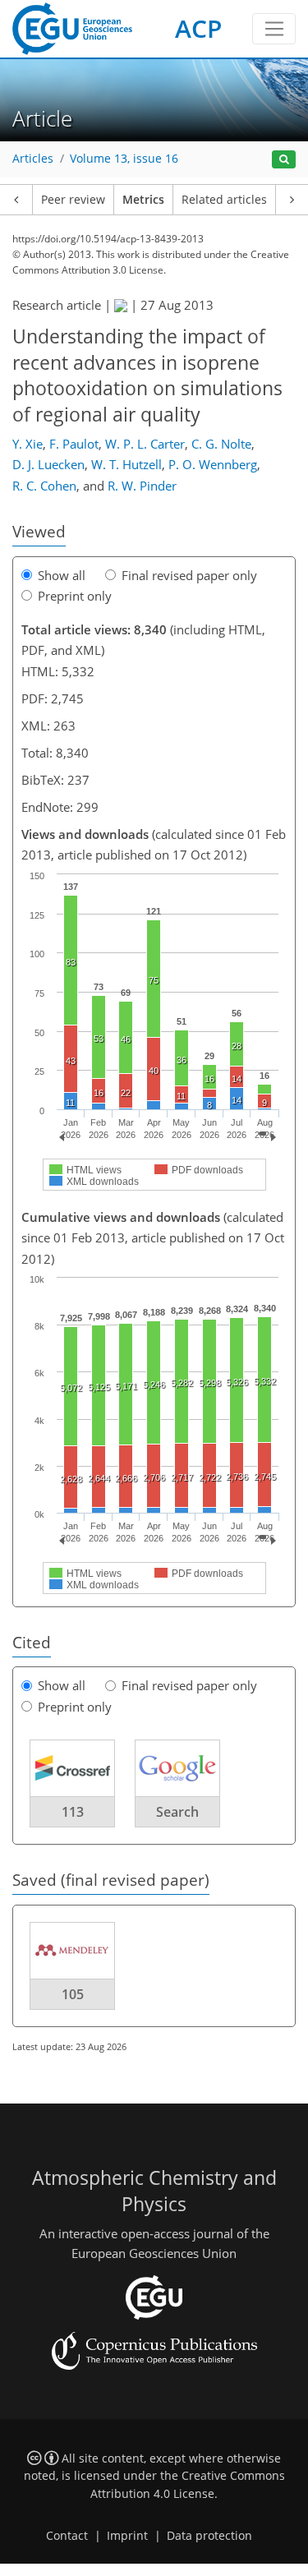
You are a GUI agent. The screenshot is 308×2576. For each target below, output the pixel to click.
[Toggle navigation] (274, 29)
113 (73, 1812)
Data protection (209, 2536)
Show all (62, 575)
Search (177, 1812)
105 (73, 1994)
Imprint (127, 2536)
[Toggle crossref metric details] (72, 1767)
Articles (33, 159)
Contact (67, 2536)
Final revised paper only (189, 575)
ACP (198, 28)
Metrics (143, 200)
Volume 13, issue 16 (124, 159)
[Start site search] (284, 160)
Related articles (224, 200)
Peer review (73, 200)
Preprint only (75, 596)
